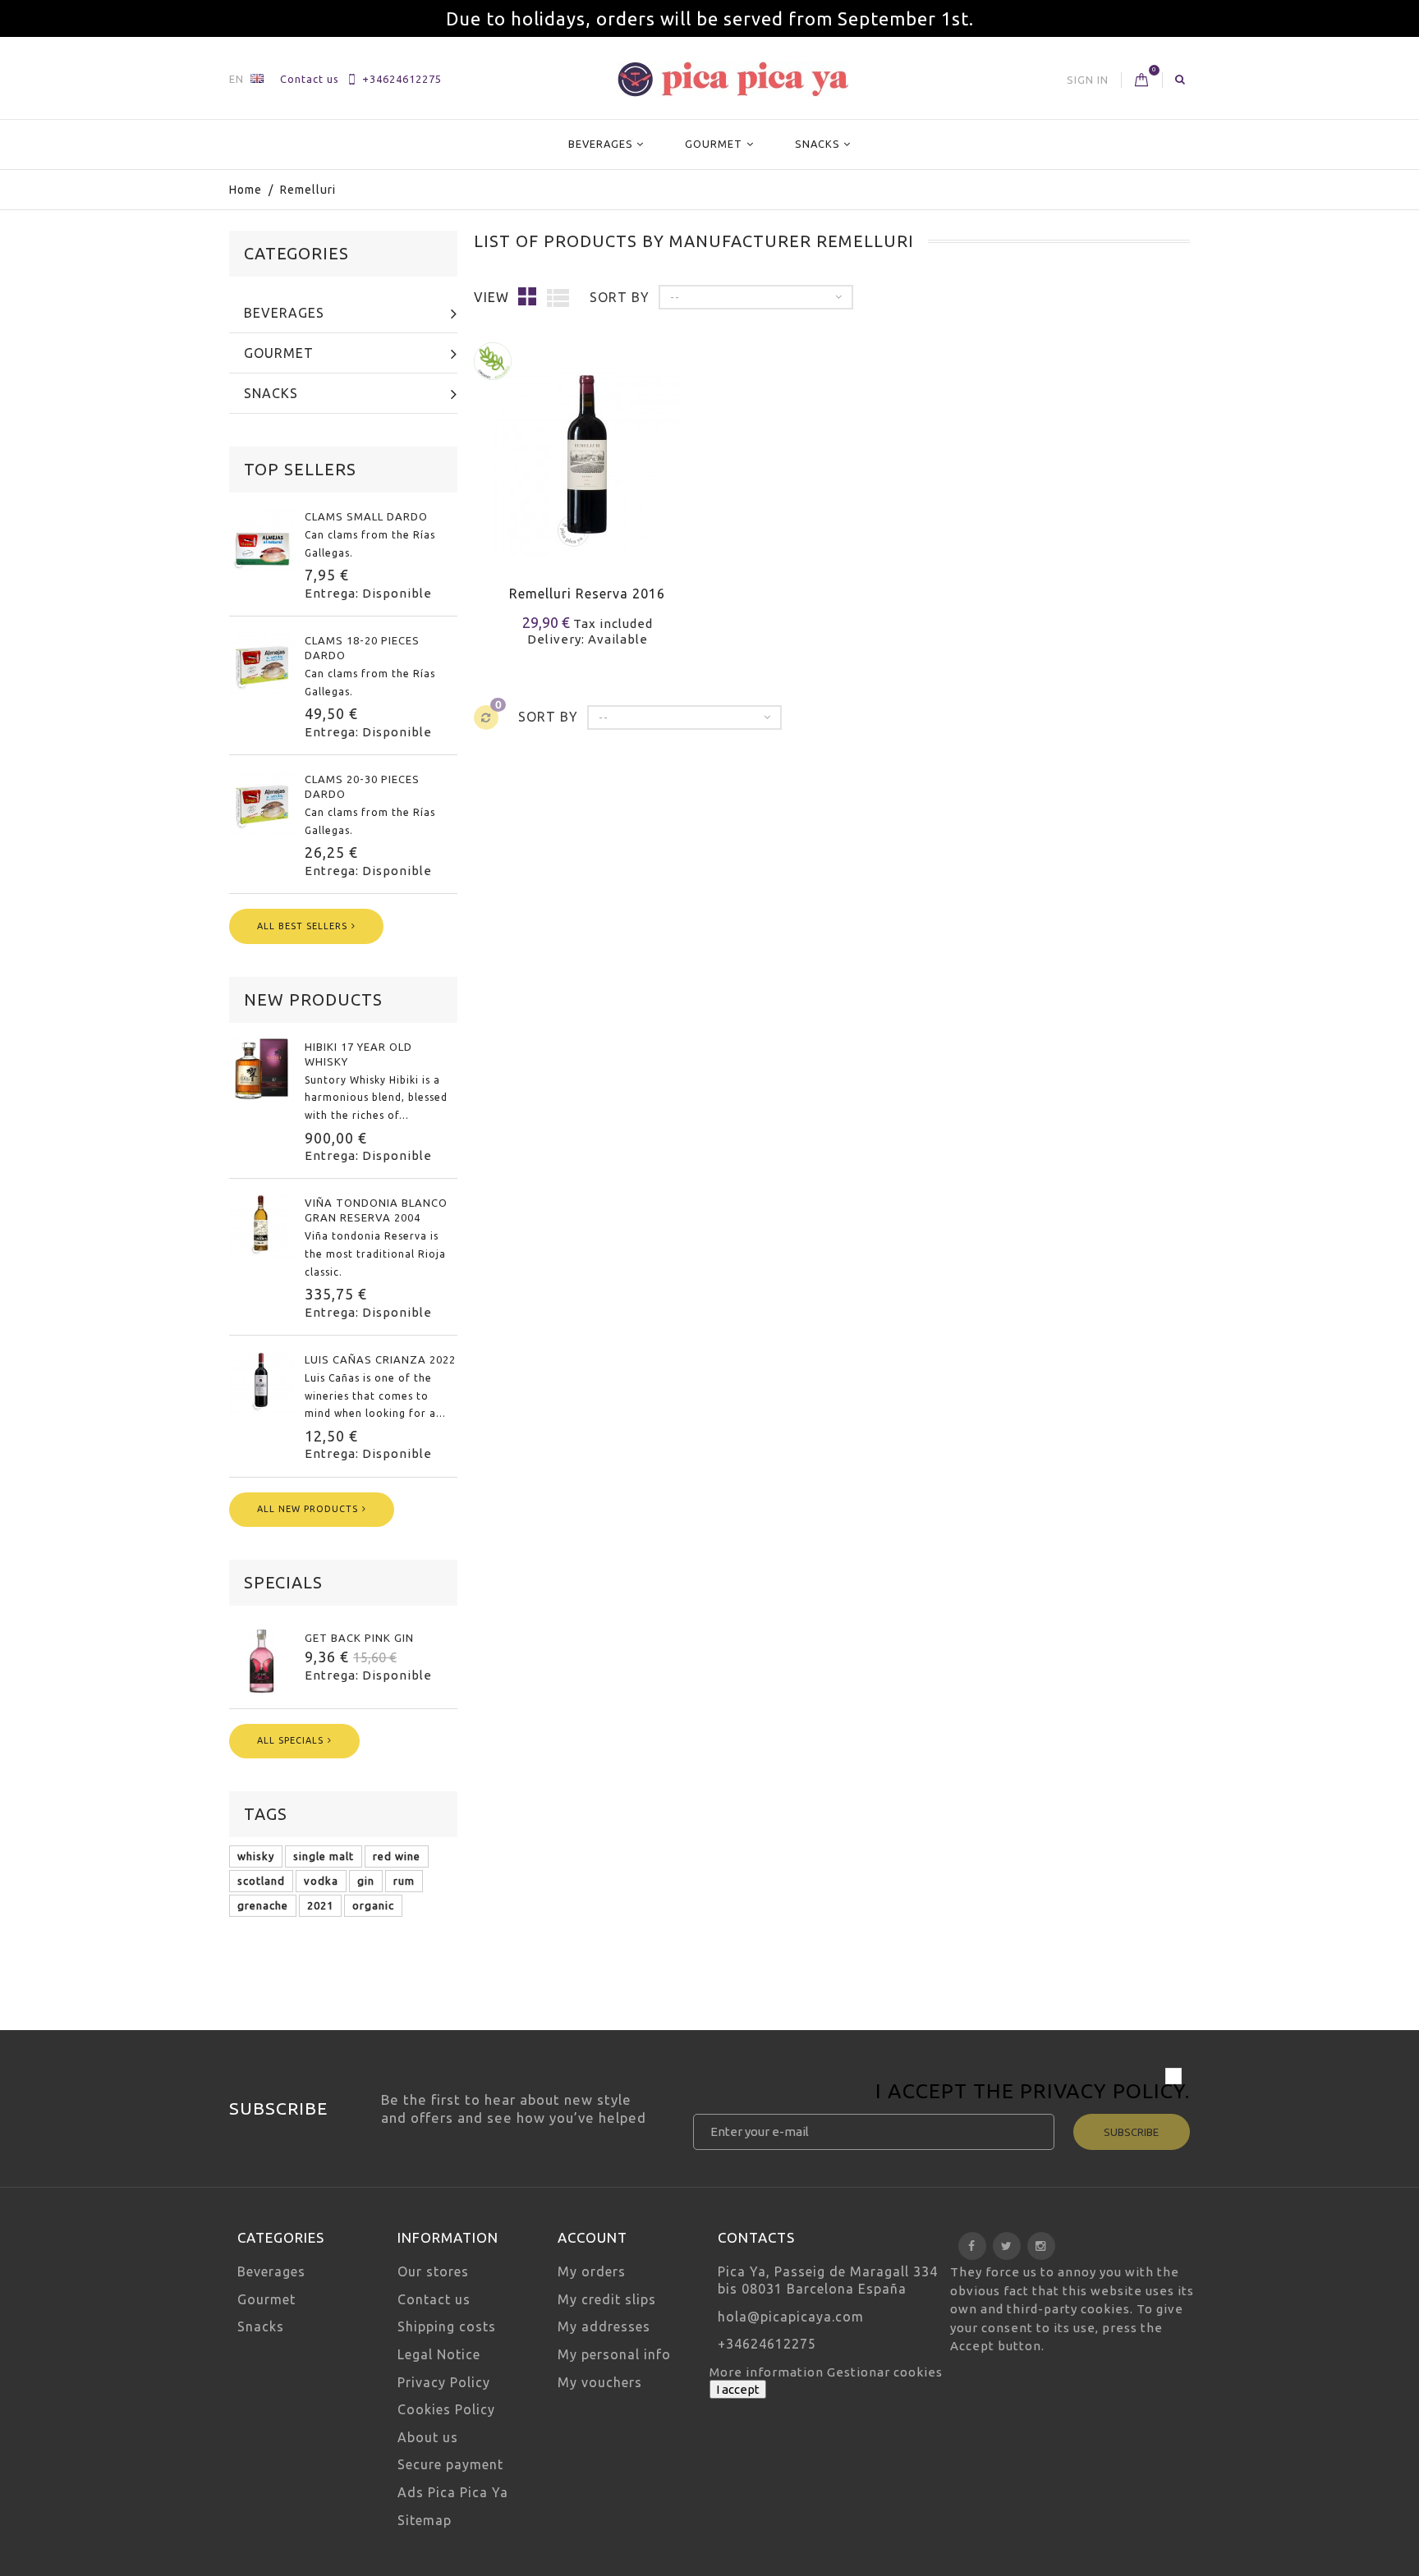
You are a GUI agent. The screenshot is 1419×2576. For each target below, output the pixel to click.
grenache (263, 1905)
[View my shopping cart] (1142, 80)
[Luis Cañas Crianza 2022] (262, 1382)
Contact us (310, 79)
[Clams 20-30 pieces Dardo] (262, 802)
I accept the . (1033, 2093)
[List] (558, 297)
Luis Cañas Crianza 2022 (380, 1359)
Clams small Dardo (366, 516)
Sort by (620, 297)
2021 (320, 1905)
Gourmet (714, 144)
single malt (324, 1856)
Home (246, 190)
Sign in (1088, 80)
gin (366, 1881)
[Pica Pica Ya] (733, 79)
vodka (321, 1881)
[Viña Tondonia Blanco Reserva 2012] (262, 1226)
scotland (261, 1881)
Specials (283, 1582)
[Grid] (528, 296)
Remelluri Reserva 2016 (587, 594)
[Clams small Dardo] (262, 539)
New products (313, 999)
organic (373, 1905)
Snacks (817, 144)
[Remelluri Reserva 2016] (588, 451)
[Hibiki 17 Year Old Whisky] (262, 1070)
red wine (397, 1856)
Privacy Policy (1102, 2091)
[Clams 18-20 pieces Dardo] (262, 663)
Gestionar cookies (885, 2372)
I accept (738, 2389)
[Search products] (1180, 79)
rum (404, 1881)
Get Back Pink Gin (359, 1638)
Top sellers (300, 469)
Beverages (601, 144)
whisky (256, 1856)
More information (768, 2372)
